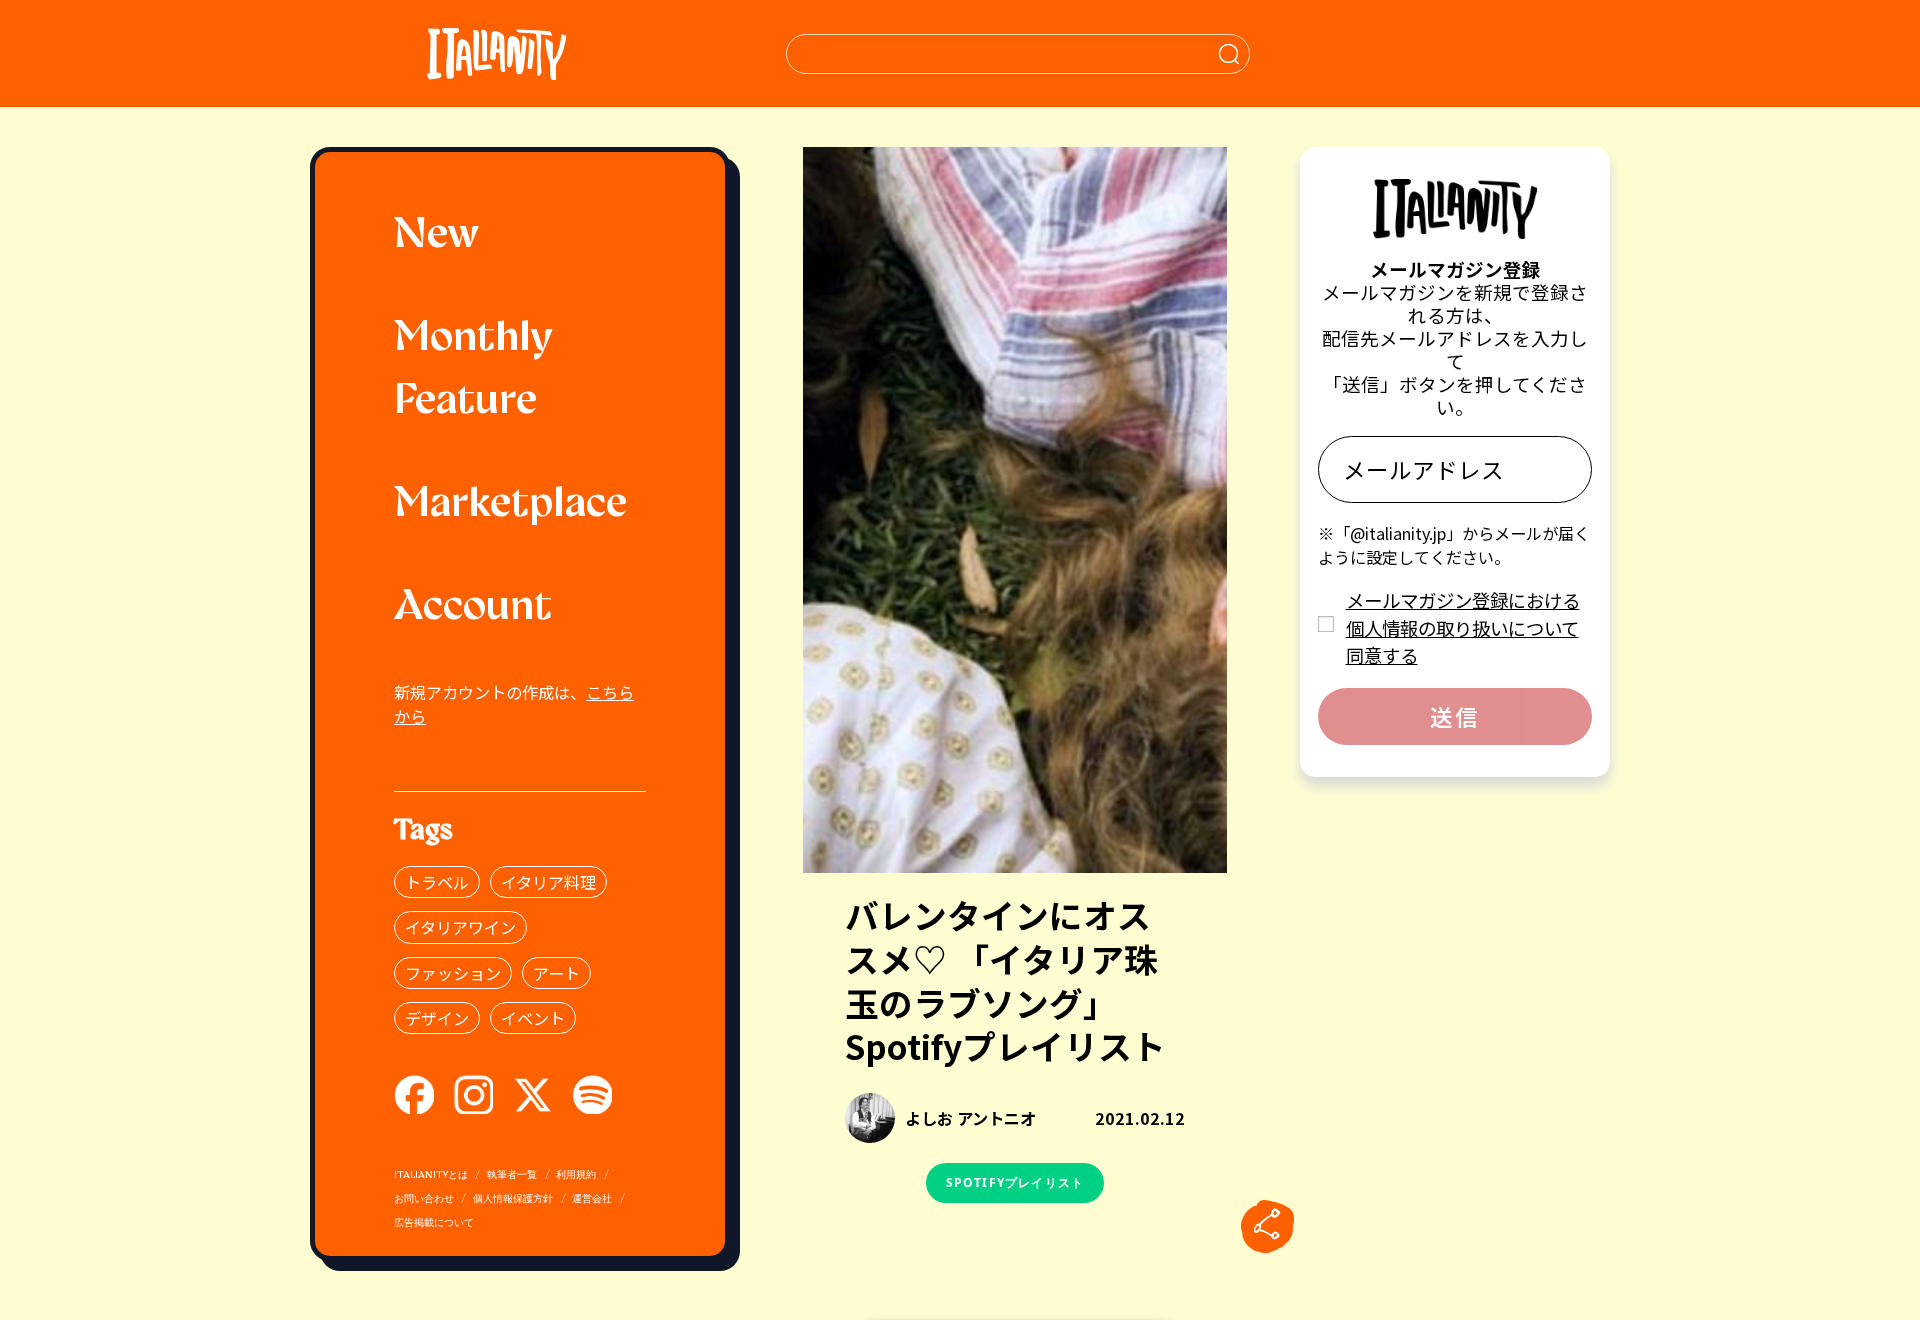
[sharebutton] (1267, 1226)
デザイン (437, 1018)
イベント (533, 1018)
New (436, 236)
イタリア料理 (548, 882)
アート (556, 973)
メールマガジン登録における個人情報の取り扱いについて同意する (1463, 627)
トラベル (437, 882)
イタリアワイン (460, 927)
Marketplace (510, 505)
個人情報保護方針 (513, 1199)
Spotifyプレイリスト (1015, 1182)
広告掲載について (434, 1223)
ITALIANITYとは (431, 1175)
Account (473, 608)
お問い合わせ (424, 1199)
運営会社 (592, 1199)
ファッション (453, 973)
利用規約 (576, 1175)
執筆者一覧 (512, 1175)
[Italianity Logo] (496, 53)
